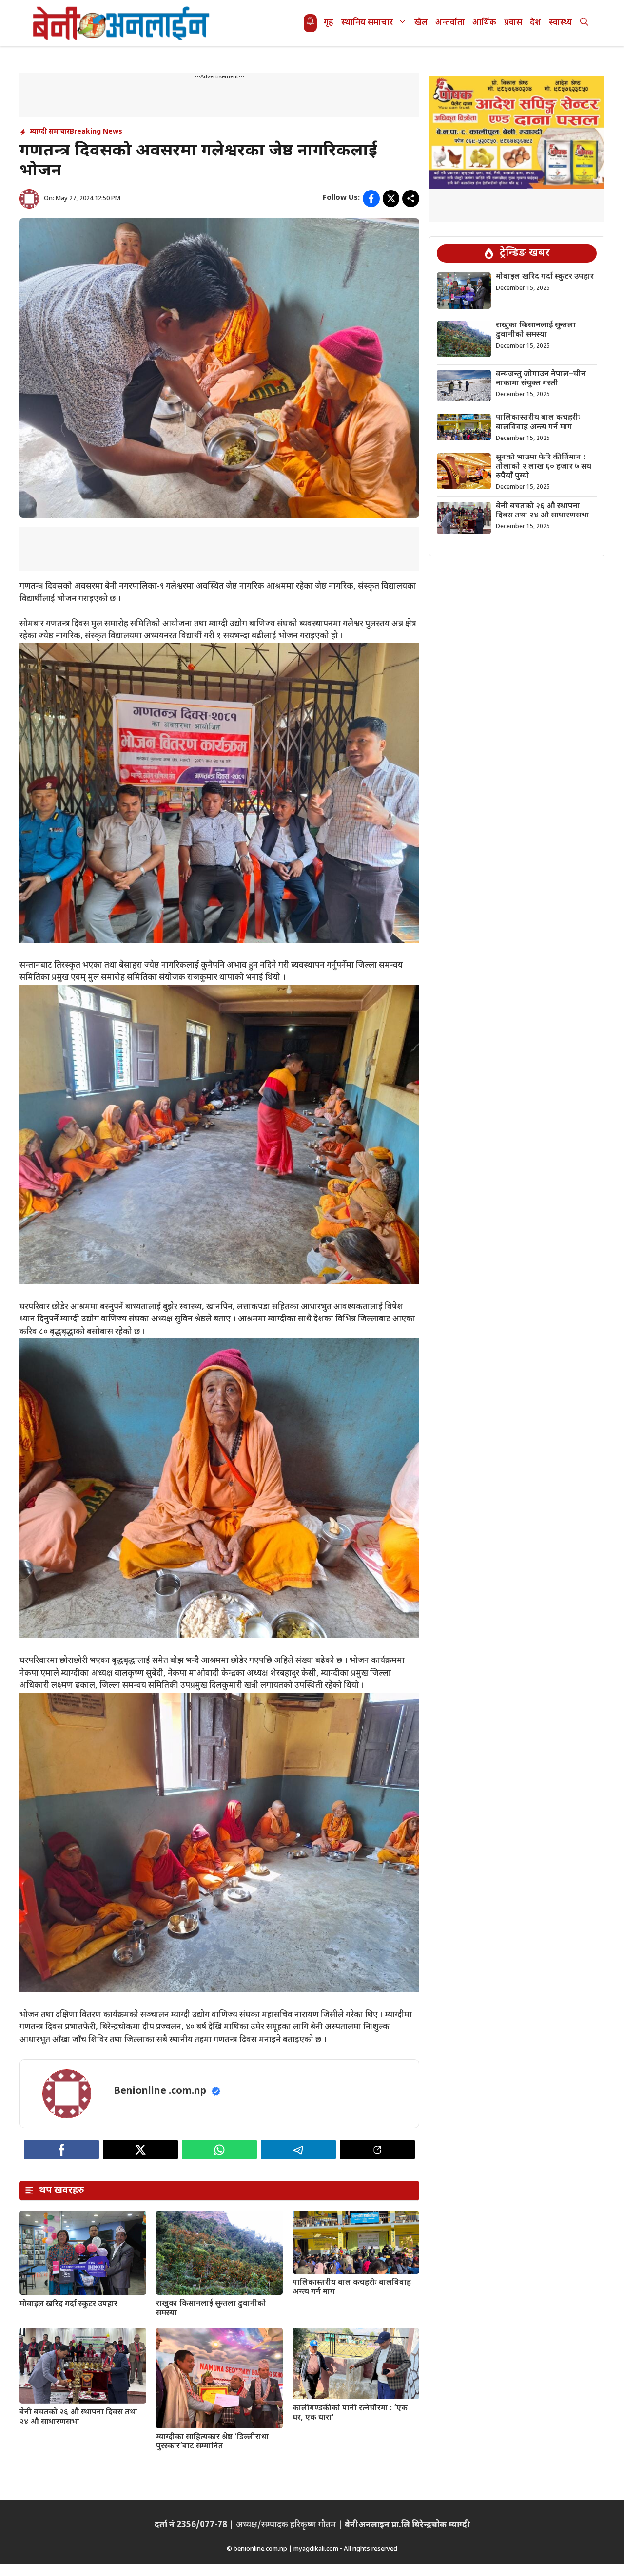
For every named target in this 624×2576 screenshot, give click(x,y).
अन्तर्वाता (450, 23)
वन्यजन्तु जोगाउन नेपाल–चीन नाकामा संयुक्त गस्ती (541, 379)
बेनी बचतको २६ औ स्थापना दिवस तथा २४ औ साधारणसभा (78, 2417)
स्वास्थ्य (561, 23)
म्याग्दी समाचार (50, 132)
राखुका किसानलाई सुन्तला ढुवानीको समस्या (211, 2309)
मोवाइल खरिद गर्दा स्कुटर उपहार (68, 2304)
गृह (329, 23)
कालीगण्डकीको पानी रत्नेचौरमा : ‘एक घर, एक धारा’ (350, 2413)
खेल (421, 23)
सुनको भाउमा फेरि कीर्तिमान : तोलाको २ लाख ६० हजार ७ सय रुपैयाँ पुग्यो (544, 467)
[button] (584, 23)
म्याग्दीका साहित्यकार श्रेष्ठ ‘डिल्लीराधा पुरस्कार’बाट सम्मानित (212, 2442)
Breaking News (96, 132)
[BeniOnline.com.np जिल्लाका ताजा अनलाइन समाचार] (122, 23)
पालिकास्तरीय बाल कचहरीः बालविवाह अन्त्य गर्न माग (352, 2288)
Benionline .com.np (160, 2091)
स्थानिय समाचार (367, 23)
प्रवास (513, 23)
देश (536, 23)
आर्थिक (484, 23)
